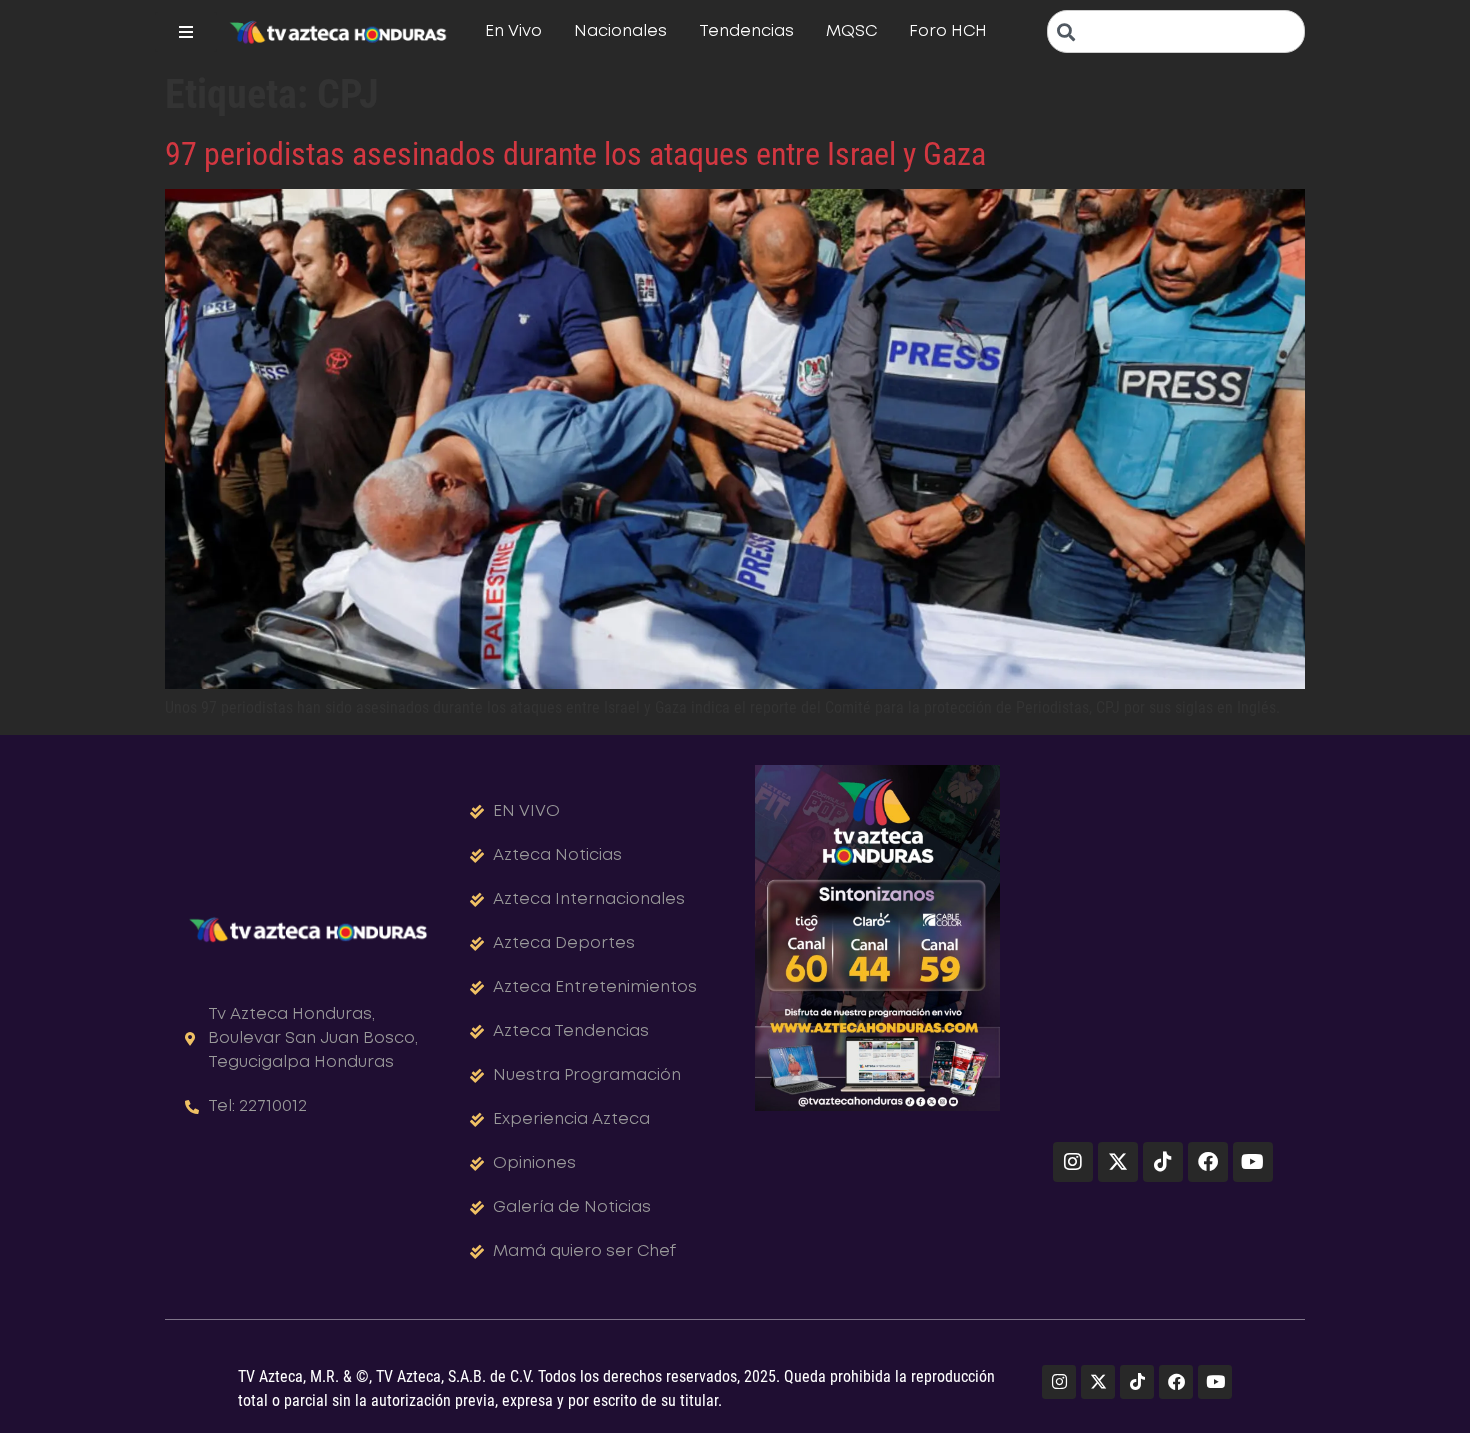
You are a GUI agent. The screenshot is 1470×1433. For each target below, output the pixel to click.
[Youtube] (1253, 1162)
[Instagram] (1073, 1162)
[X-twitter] (1118, 1162)
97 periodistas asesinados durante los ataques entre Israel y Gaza (575, 154)
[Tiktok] (1163, 1162)
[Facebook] (1208, 1162)
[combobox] (1176, 31)
